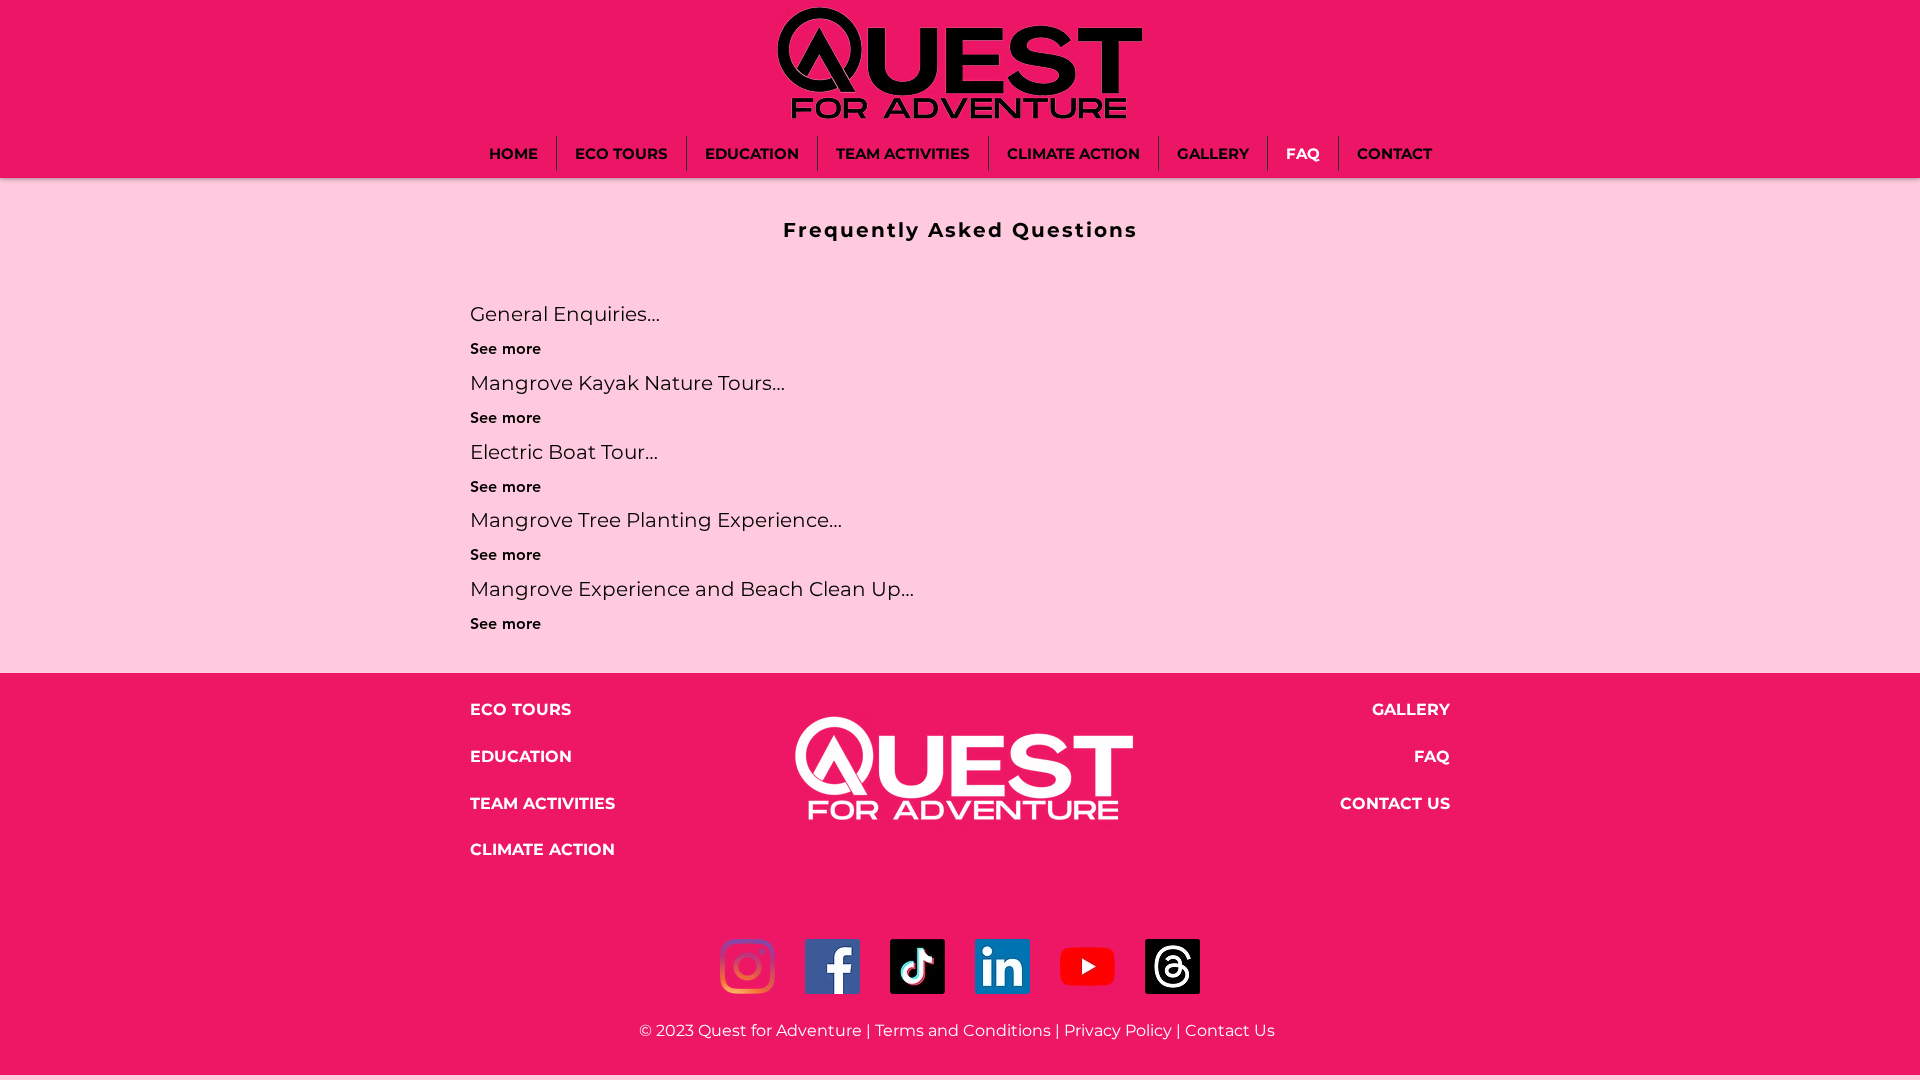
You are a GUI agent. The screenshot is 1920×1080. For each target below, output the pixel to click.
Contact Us (1234, 1030)
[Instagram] (747, 966)
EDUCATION (521, 756)
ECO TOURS (520, 709)
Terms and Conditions (963, 1030)
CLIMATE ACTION (542, 849)
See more (505, 348)
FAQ (1432, 756)
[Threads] (1172, 966)
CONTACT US (1395, 803)
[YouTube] (1087, 966)
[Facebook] (832, 966)
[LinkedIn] (1002, 966)
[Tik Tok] (917, 966)
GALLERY (1411, 709)
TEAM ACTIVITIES (542, 803)
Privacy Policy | (1124, 1030)
